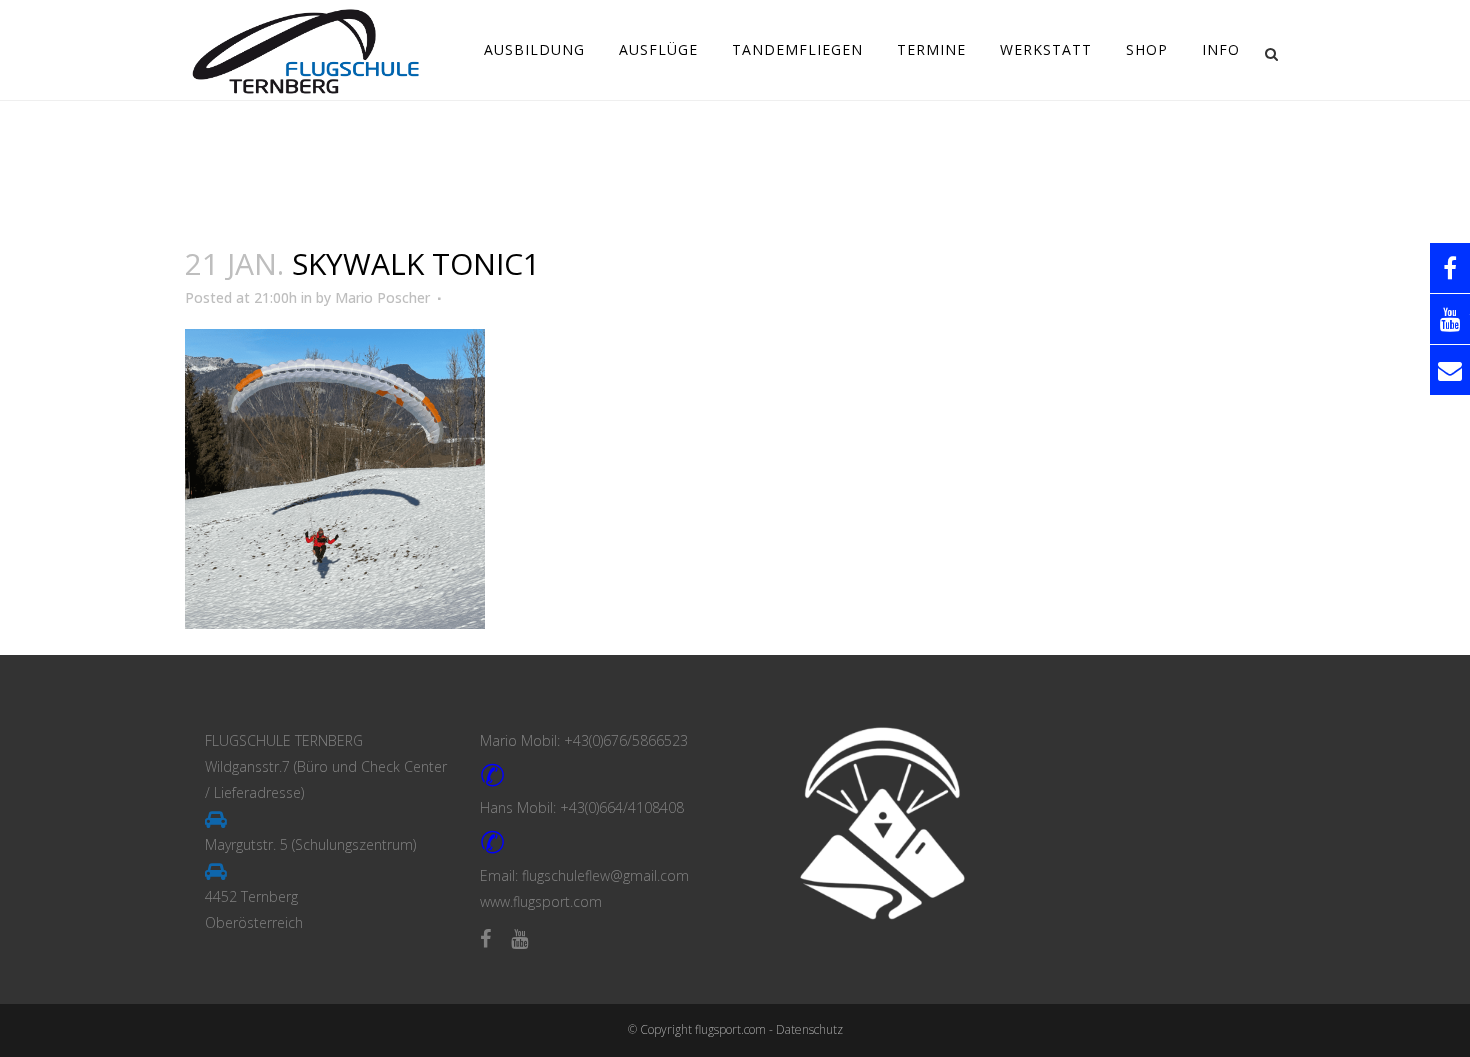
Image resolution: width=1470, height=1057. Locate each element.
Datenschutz (809, 1029)
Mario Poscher (382, 297)
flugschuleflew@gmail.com (605, 875)
